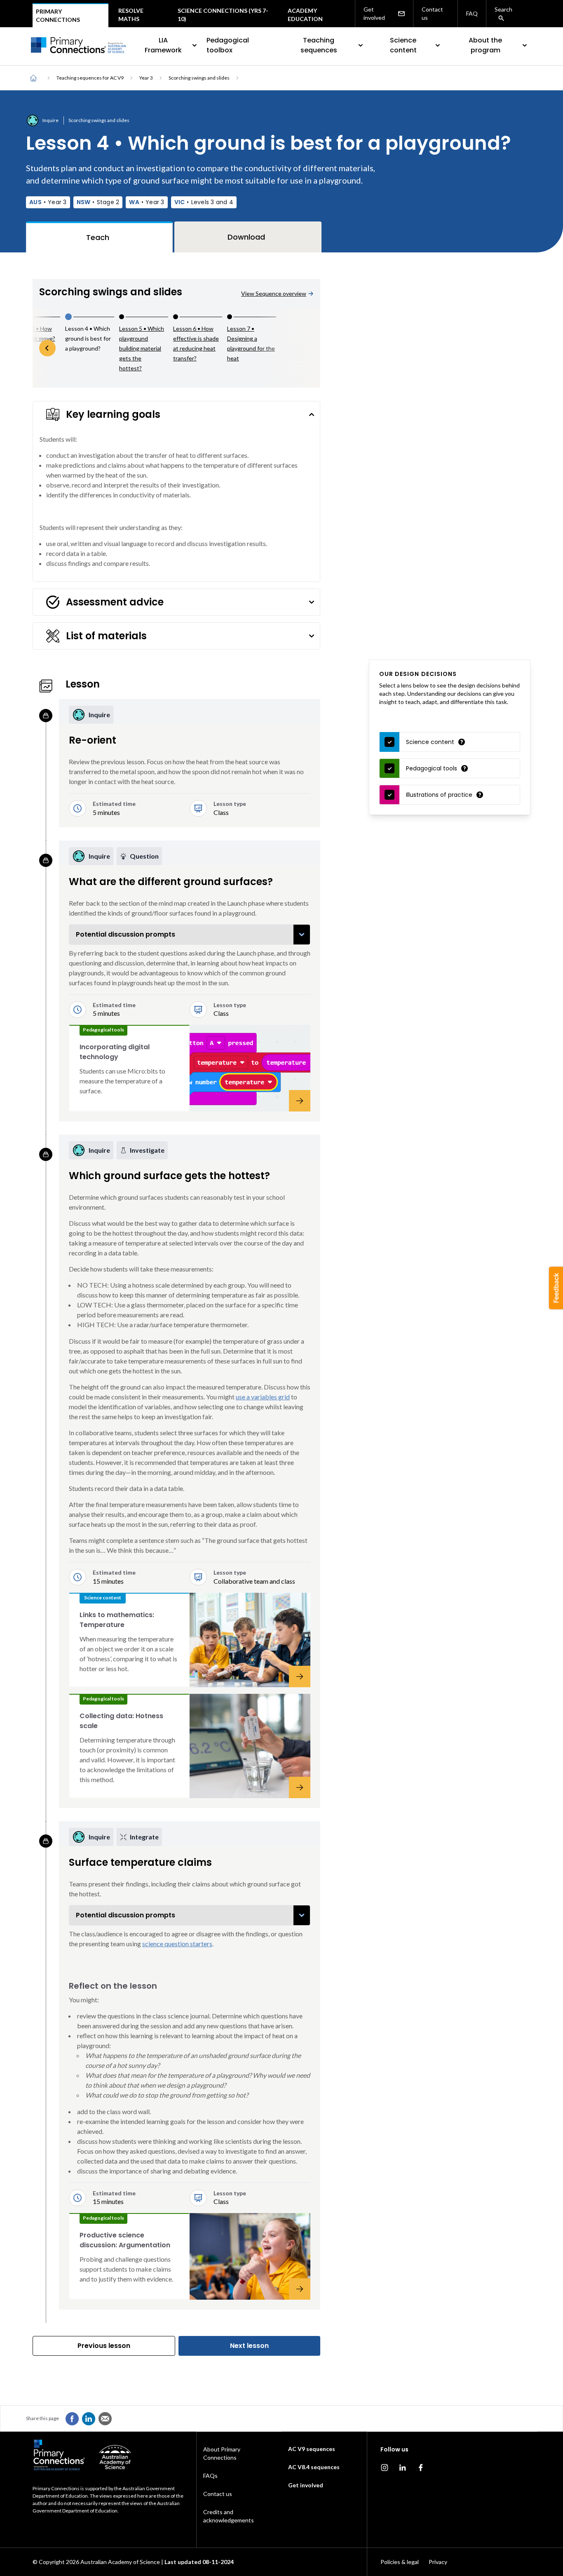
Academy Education (305, 15)
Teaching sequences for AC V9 (90, 78)
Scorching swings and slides (199, 78)
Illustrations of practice (439, 795)
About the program (485, 45)
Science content (403, 45)
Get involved (374, 13)
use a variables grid (263, 1397)
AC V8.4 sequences (314, 2467)
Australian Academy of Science (120, 2562)
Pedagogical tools (432, 768)
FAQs (210, 2476)
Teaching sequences (319, 45)
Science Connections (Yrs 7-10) (223, 15)
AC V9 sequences (312, 2449)
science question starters (177, 1944)
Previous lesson (104, 2346)
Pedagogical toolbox (228, 45)
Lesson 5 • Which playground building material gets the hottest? (142, 348)
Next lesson (249, 2346)
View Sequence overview (274, 293)
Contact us (432, 13)
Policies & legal (400, 2562)
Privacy (438, 2562)
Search (503, 9)
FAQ (472, 13)
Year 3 (146, 78)
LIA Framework (163, 45)
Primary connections (58, 15)
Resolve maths (131, 15)
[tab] (99, 237)
